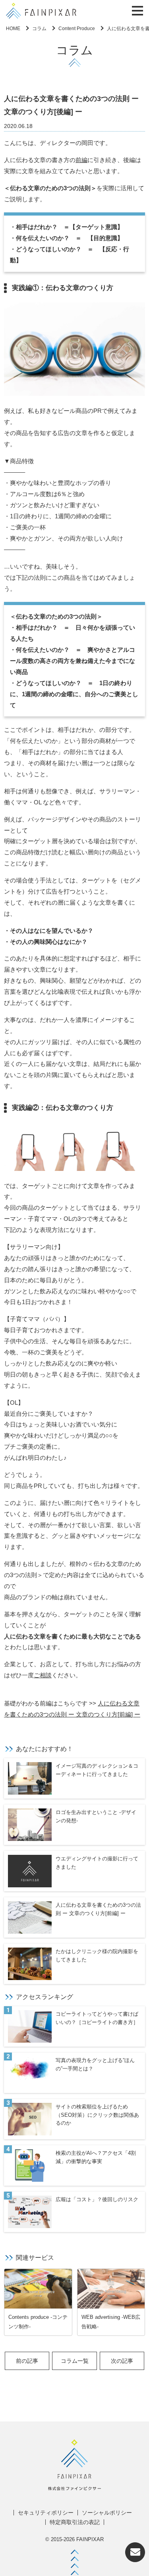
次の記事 (122, 2361)
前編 (81, 160)
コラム (39, 29)
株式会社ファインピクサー (41, 11)
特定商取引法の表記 (75, 2522)
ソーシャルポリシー (107, 2513)
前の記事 (27, 2361)
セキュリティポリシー (46, 2513)
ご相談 (43, 1675)
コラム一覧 (75, 2361)
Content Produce (77, 29)
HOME (13, 29)
